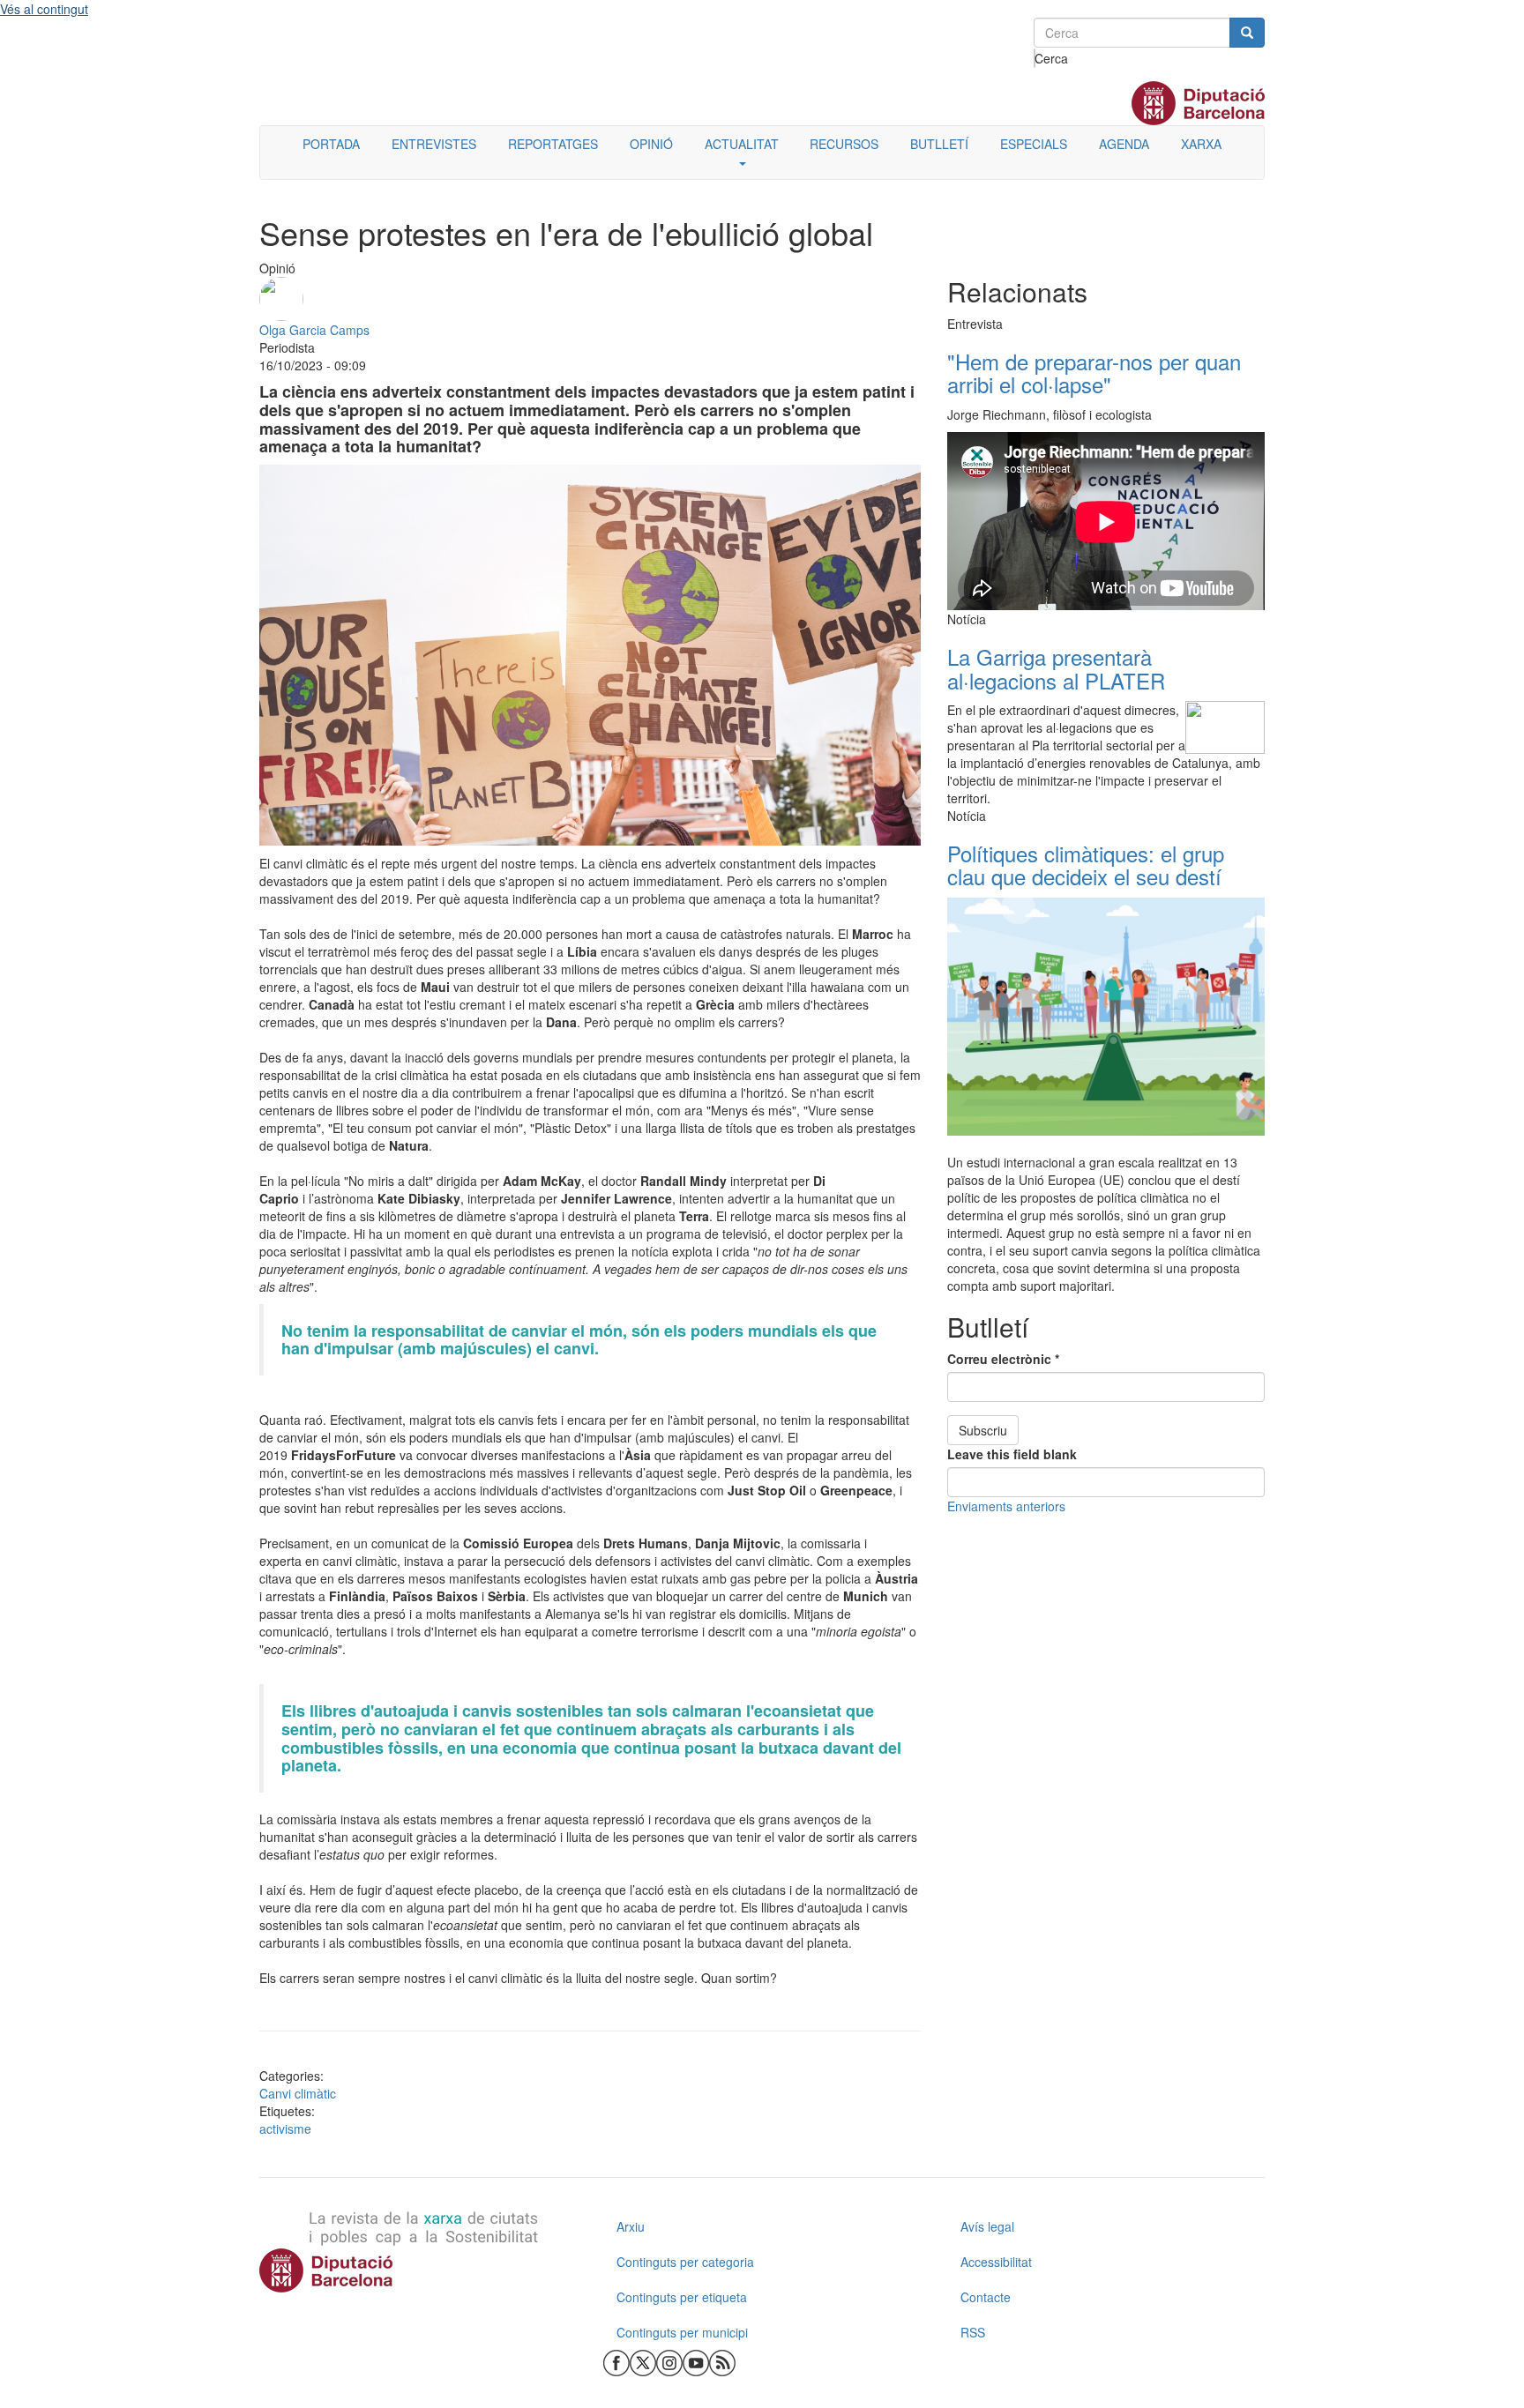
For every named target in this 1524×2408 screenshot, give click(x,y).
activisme (285, 2128)
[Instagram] (669, 2361)
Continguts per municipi (682, 2332)
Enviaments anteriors (1006, 1506)
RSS (973, 2332)
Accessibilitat (996, 2262)
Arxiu (631, 2226)
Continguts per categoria (685, 2262)
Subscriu (983, 1430)
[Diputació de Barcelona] (418, 2270)
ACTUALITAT (742, 144)
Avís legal (987, 2226)
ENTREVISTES (434, 144)
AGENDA (1124, 144)
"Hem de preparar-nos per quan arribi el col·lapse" (1094, 373)
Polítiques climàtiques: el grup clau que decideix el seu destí (1086, 865)
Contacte (986, 2297)
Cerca (1035, 58)
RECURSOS (844, 144)
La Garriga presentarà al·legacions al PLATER (1056, 668)
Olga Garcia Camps (314, 330)
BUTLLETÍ (939, 144)
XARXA (1201, 144)
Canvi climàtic (298, 2093)
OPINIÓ (651, 144)
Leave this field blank (1012, 1454)
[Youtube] (696, 2361)
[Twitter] (643, 2361)
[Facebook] (616, 2361)
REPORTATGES (553, 144)
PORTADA (331, 144)
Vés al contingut (44, 9)
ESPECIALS (1034, 144)
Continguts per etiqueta (682, 2297)
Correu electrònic (1003, 1359)
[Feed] (722, 2361)
